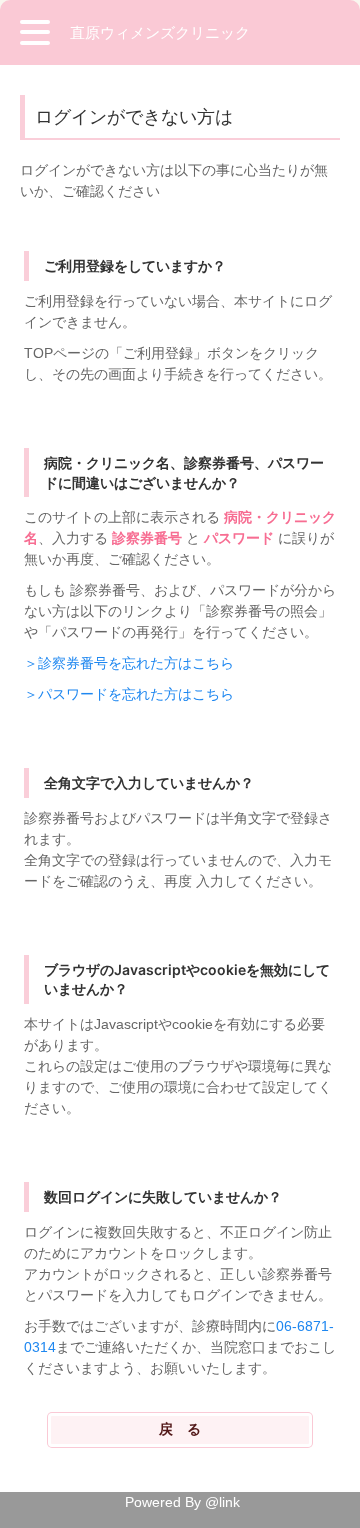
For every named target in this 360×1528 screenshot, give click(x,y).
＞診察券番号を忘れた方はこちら (129, 663)
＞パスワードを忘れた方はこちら (129, 694)
